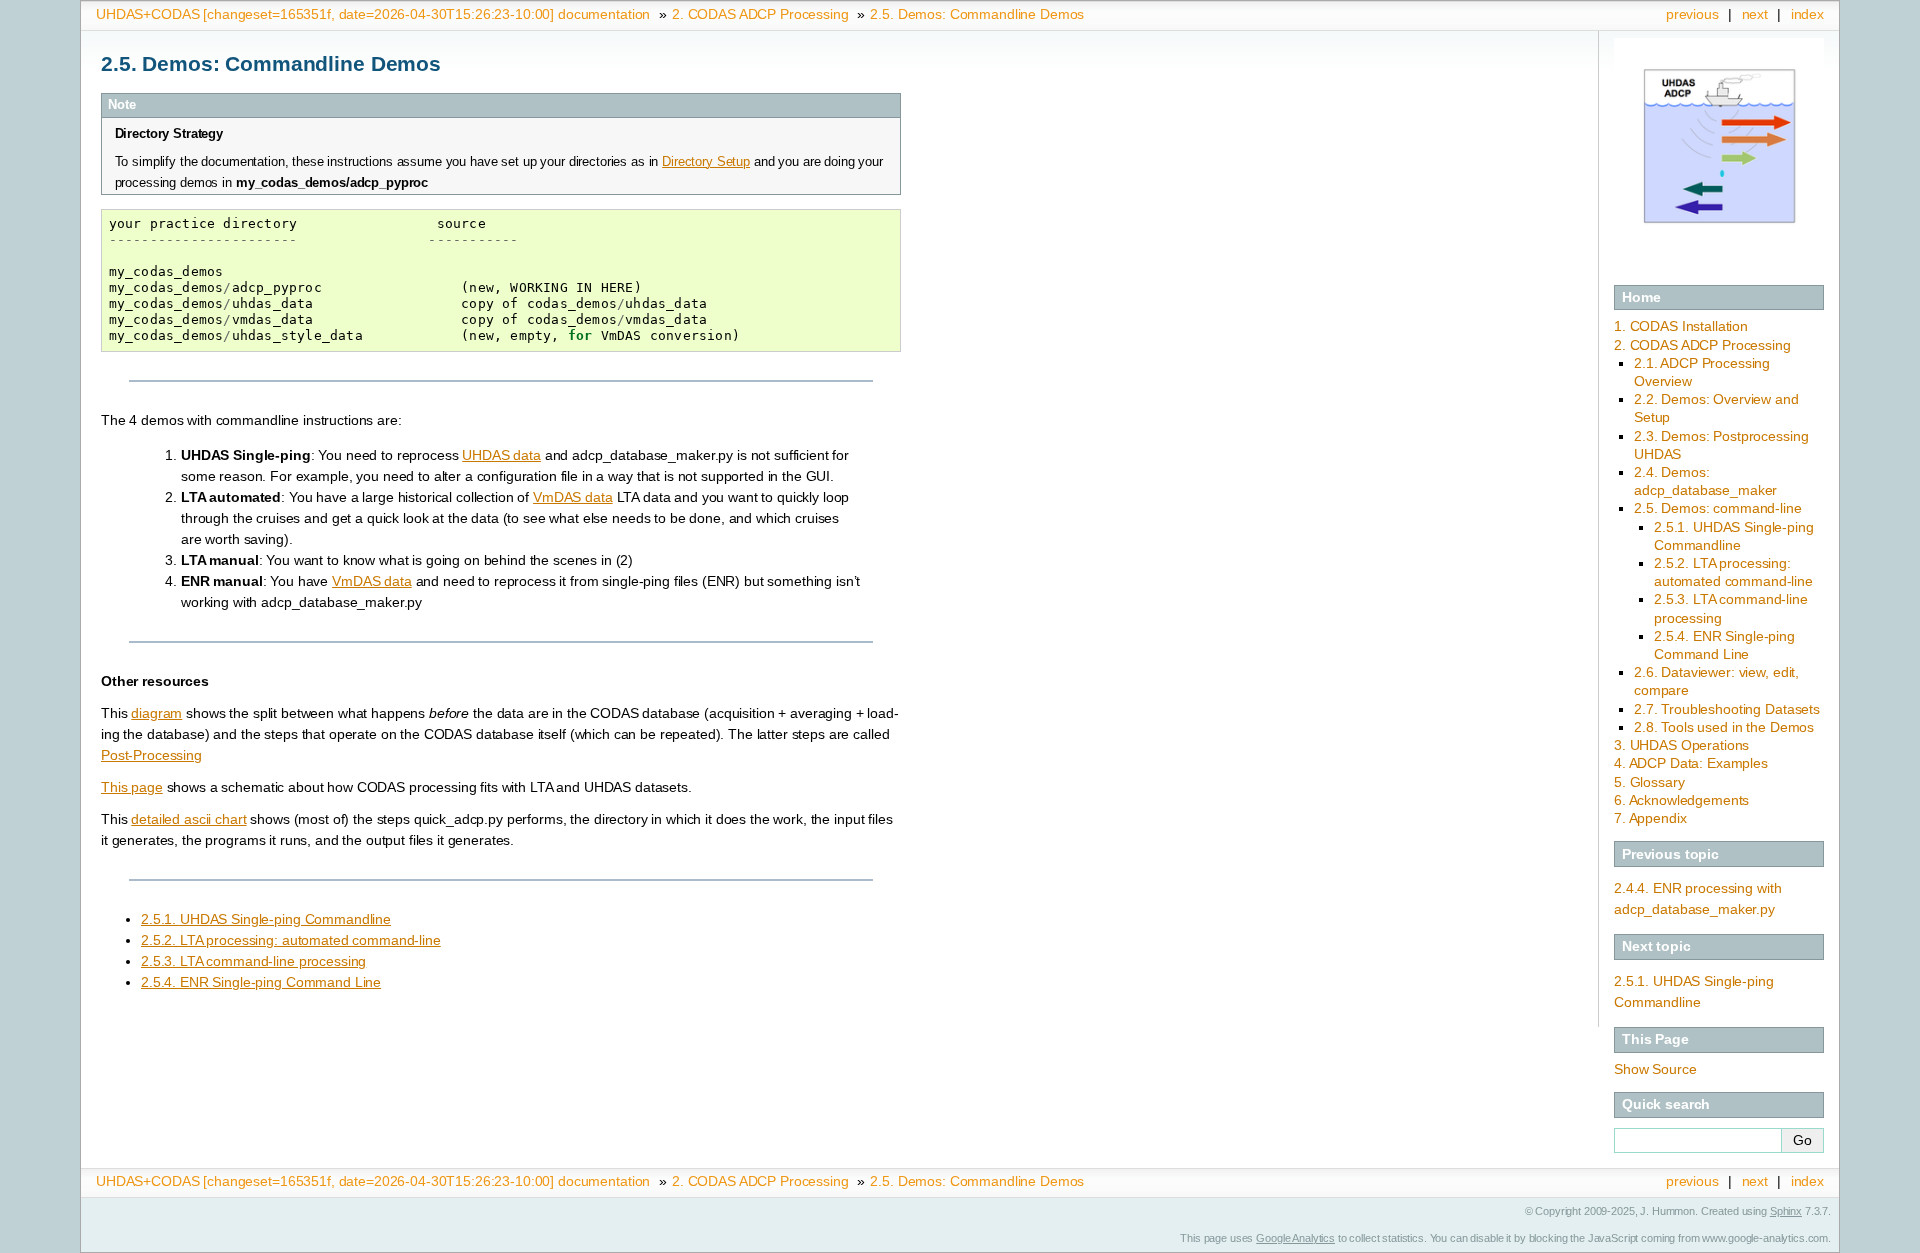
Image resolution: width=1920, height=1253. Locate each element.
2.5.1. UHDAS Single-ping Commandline (266, 919)
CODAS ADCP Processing (760, 14)
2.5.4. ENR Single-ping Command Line (261, 982)
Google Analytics (1295, 1238)
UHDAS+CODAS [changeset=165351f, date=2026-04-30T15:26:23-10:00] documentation (373, 14)
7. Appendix (1650, 818)
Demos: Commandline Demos (977, 14)
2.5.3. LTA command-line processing (253, 961)
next (1755, 14)
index (1807, 14)
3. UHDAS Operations (1681, 745)
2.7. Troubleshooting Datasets (1727, 709)
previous (1692, 14)
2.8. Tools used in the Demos (1724, 727)
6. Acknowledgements (1681, 800)
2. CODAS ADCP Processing (1702, 345)
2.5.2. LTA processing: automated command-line (291, 940)
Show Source (1655, 1069)
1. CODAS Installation (1681, 326)
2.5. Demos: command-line (1718, 508)
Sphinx (1786, 1211)
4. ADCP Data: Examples (1691, 763)
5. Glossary (1649, 782)
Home (1641, 297)
